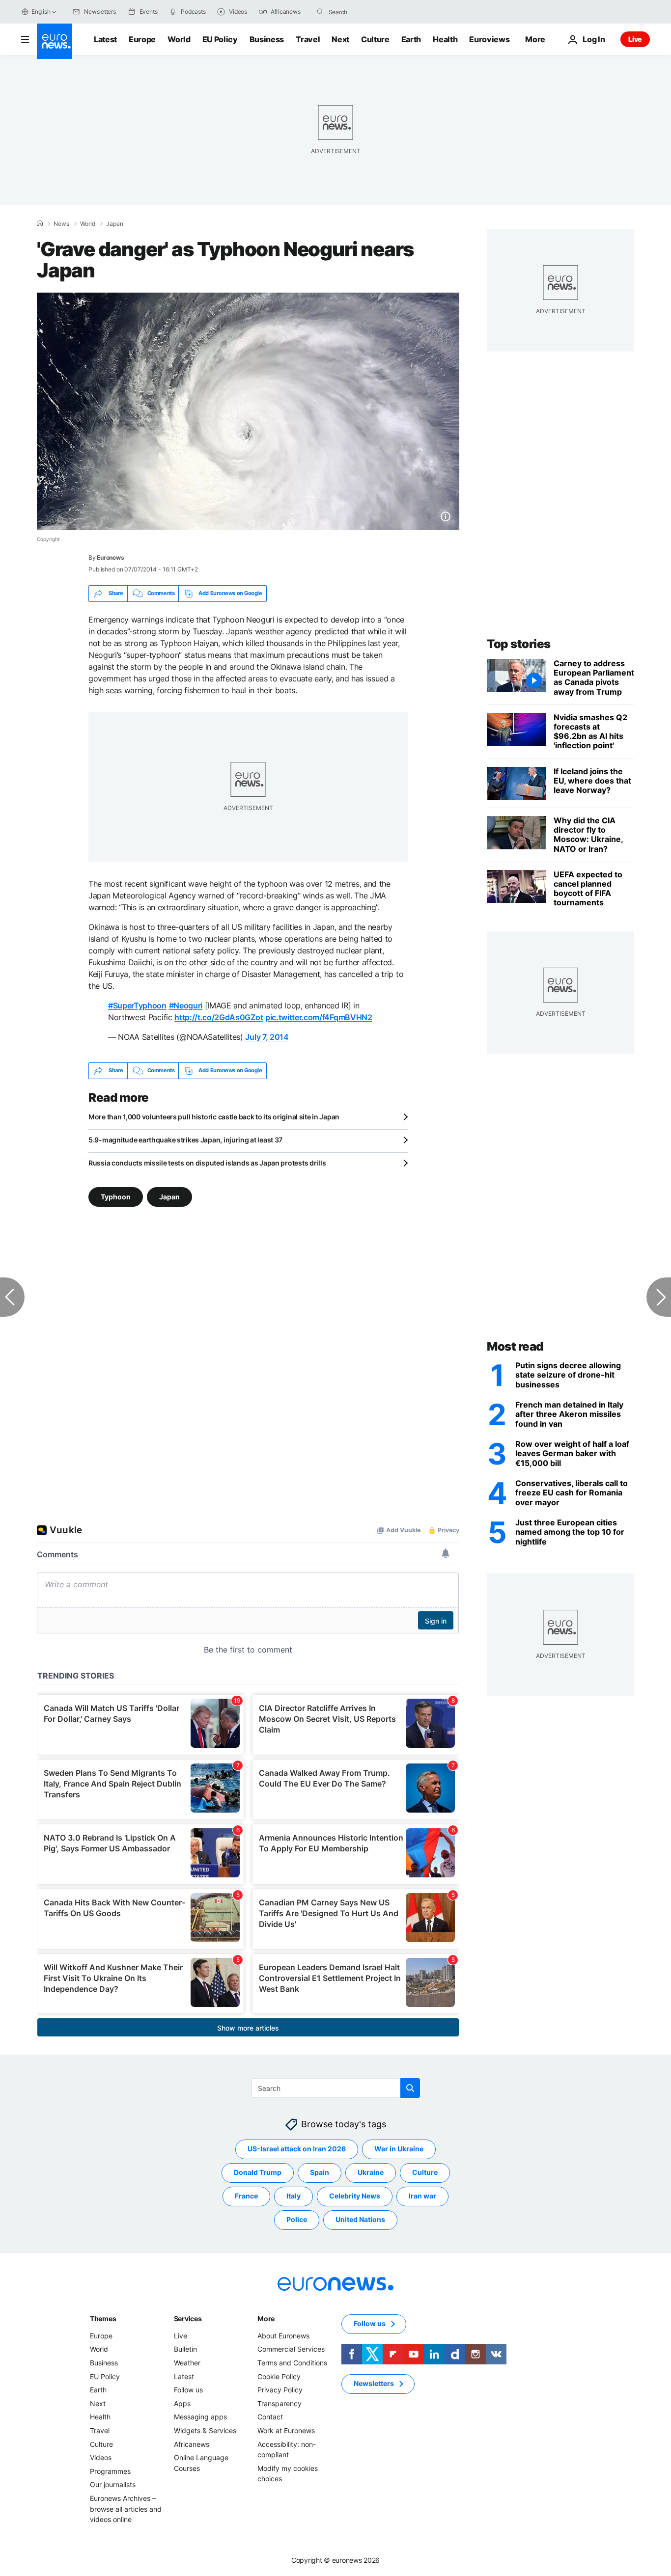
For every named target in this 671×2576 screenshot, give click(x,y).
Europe (142, 39)
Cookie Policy (279, 2376)
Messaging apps (200, 2417)
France (246, 2196)
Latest (105, 39)
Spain (320, 2172)
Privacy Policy (280, 2390)
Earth (411, 39)
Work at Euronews (286, 2430)
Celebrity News (355, 2196)
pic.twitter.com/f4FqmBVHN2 (319, 1017)
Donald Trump (258, 2172)
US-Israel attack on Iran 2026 (297, 2149)
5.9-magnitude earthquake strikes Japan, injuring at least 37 (185, 1140)
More (266, 2318)
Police (297, 2219)
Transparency (280, 2403)
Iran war (422, 2196)
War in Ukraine (399, 2149)
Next (340, 39)
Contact (270, 2417)
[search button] (320, 12)
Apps (182, 2403)
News (61, 224)
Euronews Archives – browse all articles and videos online (126, 2509)
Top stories (519, 644)
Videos (101, 2457)
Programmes (110, 2471)
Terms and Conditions (292, 2363)
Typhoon (116, 1196)
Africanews (192, 2444)
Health (445, 39)
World (179, 39)
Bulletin (185, 2349)
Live (635, 39)
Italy (294, 2196)
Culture (375, 39)
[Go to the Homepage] (55, 41)
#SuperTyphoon (137, 1005)
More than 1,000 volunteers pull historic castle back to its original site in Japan (214, 1117)
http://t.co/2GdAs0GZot (219, 1017)
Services (188, 2318)
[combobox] (370, 12)
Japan (115, 224)
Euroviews (489, 39)
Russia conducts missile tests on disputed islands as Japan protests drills (207, 1163)
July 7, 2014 (267, 1037)
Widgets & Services (205, 2430)
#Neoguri (186, 1005)
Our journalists (113, 2484)
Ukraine (371, 2172)
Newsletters (374, 2383)
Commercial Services (291, 2349)
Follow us (188, 2390)
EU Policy (220, 39)
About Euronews (283, 2336)
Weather (187, 2363)
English (41, 12)
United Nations (360, 2219)
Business (267, 39)
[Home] (40, 223)
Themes (103, 2318)
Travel (308, 39)
